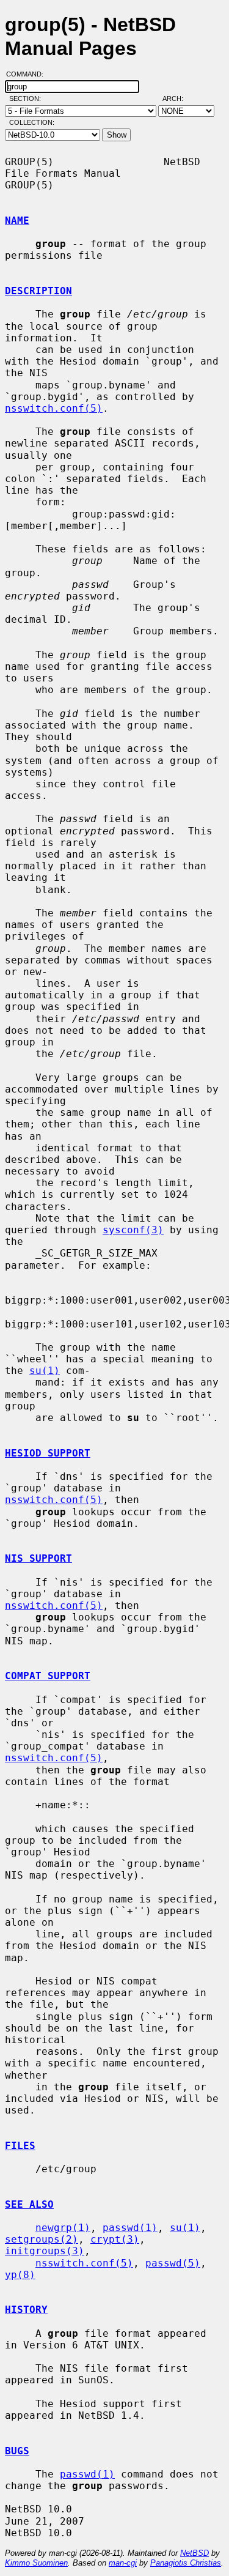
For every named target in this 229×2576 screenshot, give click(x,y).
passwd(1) (130, 2228)
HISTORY (26, 2310)
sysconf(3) (133, 1230)
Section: (28, 98)
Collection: (32, 122)
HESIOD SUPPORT (48, 1453)
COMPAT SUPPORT (48, 1676)
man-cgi (123, 2563)
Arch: (178, 98)
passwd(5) (173, 2263)
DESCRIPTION (38, 291)
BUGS (17, 2451)
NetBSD (194, 2553)
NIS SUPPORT (38, 1558)
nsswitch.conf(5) (54, 408)
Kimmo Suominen (36, 2563)
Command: (28, 74)
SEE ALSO (29, 2204)
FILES (20, 2146)
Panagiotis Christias (186, 2563)
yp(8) (20, 2275)
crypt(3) (115, 2239)
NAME (17, 221)
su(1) (45, 1371)
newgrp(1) (63, 2228)
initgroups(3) (45, 2251)
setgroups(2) (42, 2239)
